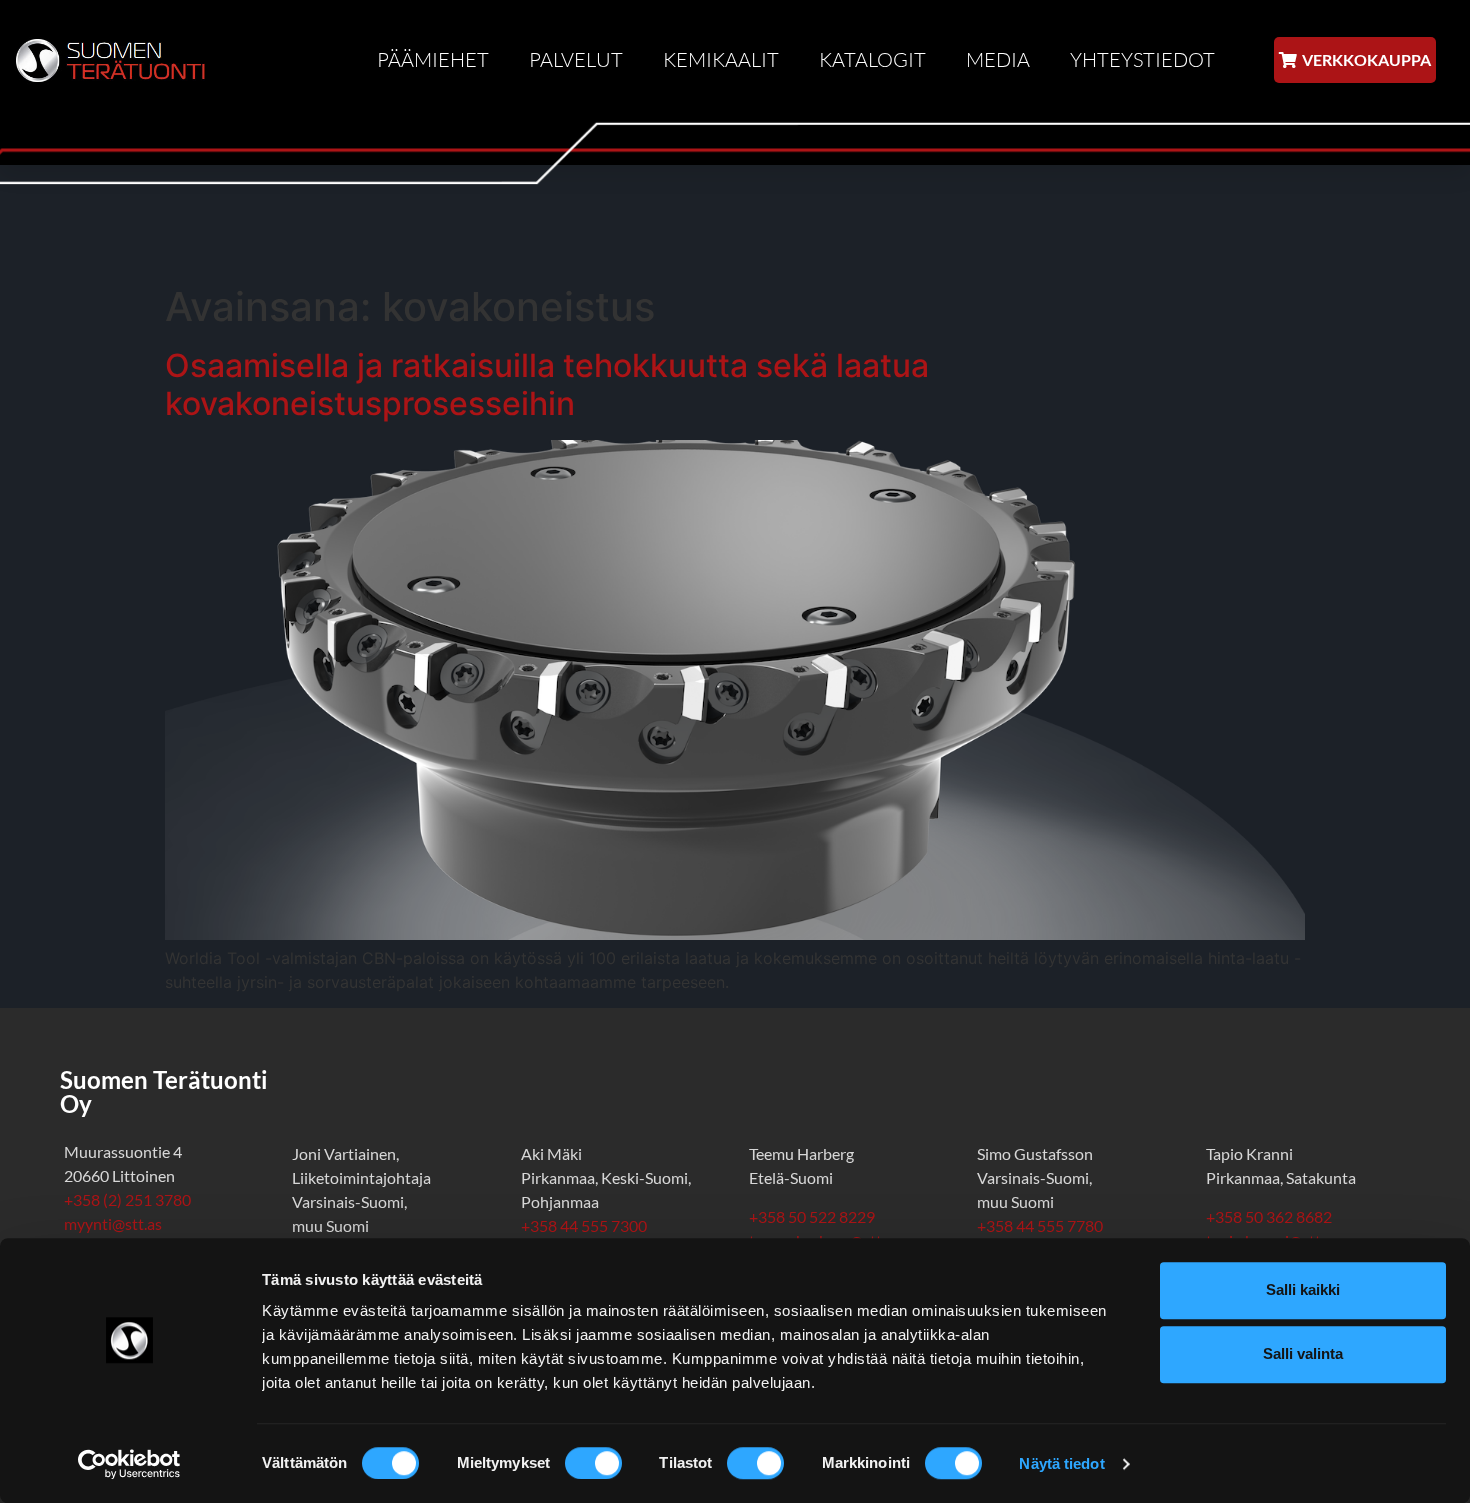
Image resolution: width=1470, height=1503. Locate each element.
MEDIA (998, 59)
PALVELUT (576, 59)
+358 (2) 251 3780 (127, 1199)
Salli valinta (1303, 1353)
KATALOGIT (872, 59)
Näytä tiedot (1061, 1463)
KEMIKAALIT (721, 59)
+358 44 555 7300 (584, 1225)
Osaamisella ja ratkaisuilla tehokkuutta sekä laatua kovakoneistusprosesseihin (547, 384)
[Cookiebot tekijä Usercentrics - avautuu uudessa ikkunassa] (129, 1464)
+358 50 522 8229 (812, 1216)
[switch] (593, 1463)
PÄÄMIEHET (433, 59)
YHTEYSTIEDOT (1142, 59)
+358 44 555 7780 (1040, 1225)
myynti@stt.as (113, 1223)
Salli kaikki (1303, 1289)
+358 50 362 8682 (1272, 1216)
